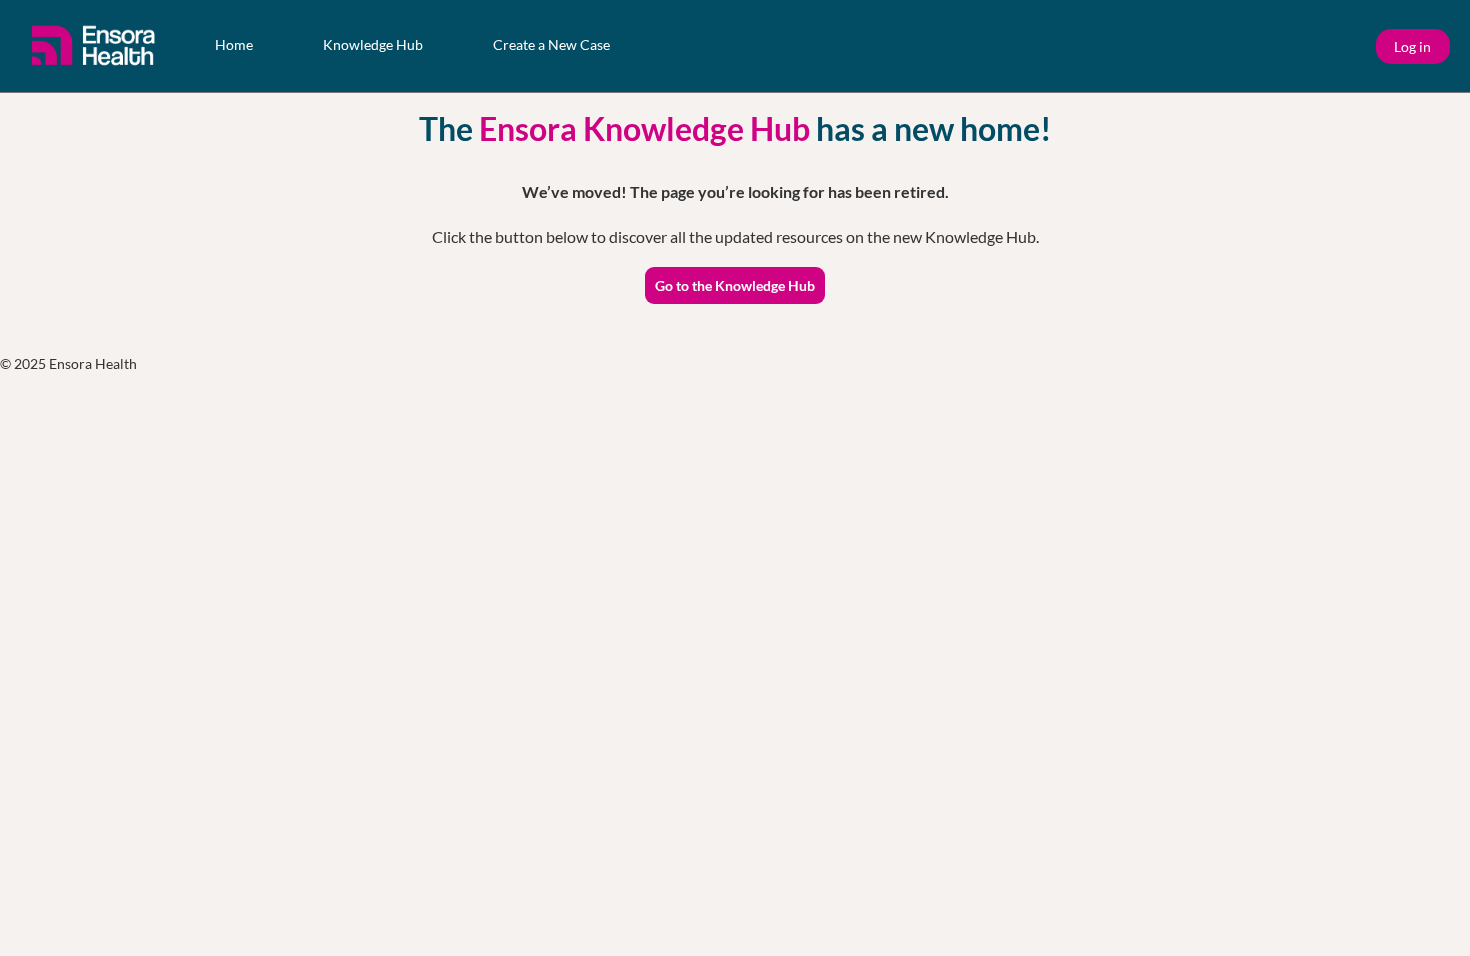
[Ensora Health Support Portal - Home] (95, 46)
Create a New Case (551, 44)
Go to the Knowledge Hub (735, 285)
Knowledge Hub (373, 44)
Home (234, 44)
